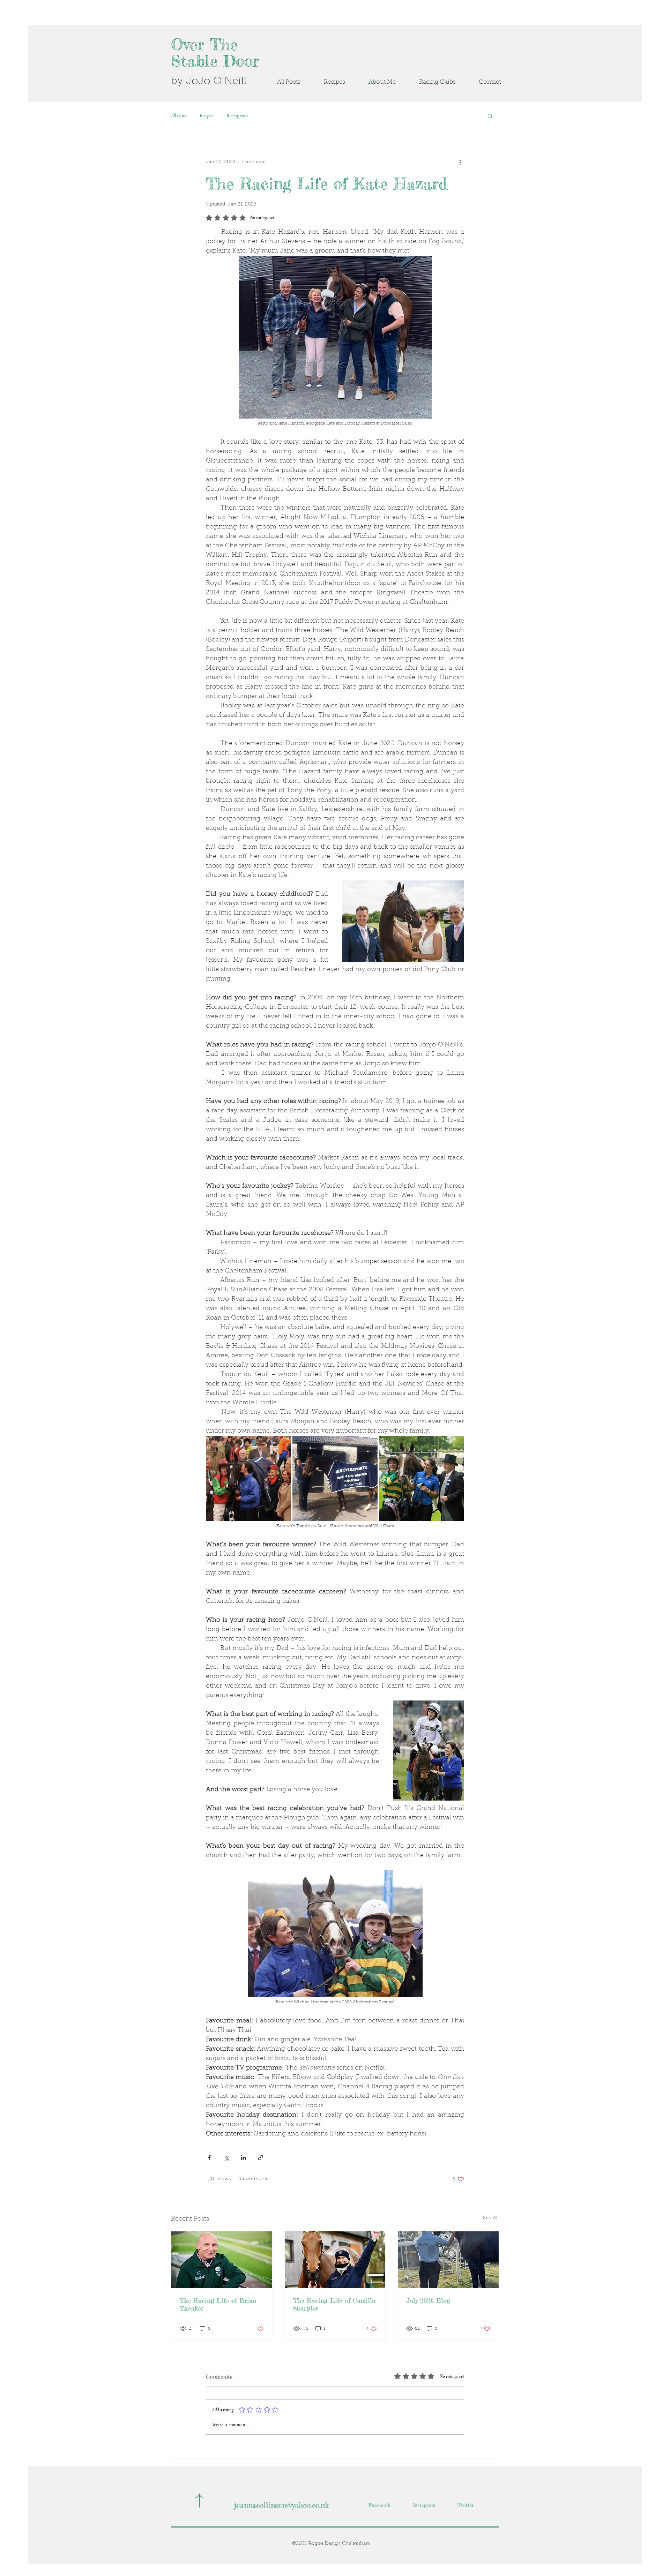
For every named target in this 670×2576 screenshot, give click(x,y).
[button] (431, 82)
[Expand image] (248, 1478)
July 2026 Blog (428, 2300)
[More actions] (460, 162)
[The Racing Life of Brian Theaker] (222, 2260)
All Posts (178, 116)
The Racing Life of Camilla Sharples (334, 2304)
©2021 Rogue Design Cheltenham (331, 2544)
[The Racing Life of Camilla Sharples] (335, 2260)
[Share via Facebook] (209, 2158)
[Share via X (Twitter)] (226, 2158)
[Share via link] (260, 2158)
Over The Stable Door (215, 53)
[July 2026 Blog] (448, 2260)
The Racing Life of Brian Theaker (218, 2304)
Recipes (206, 116)
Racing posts (237, 116)
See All (491, 2218)
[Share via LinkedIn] (243, 2158)
